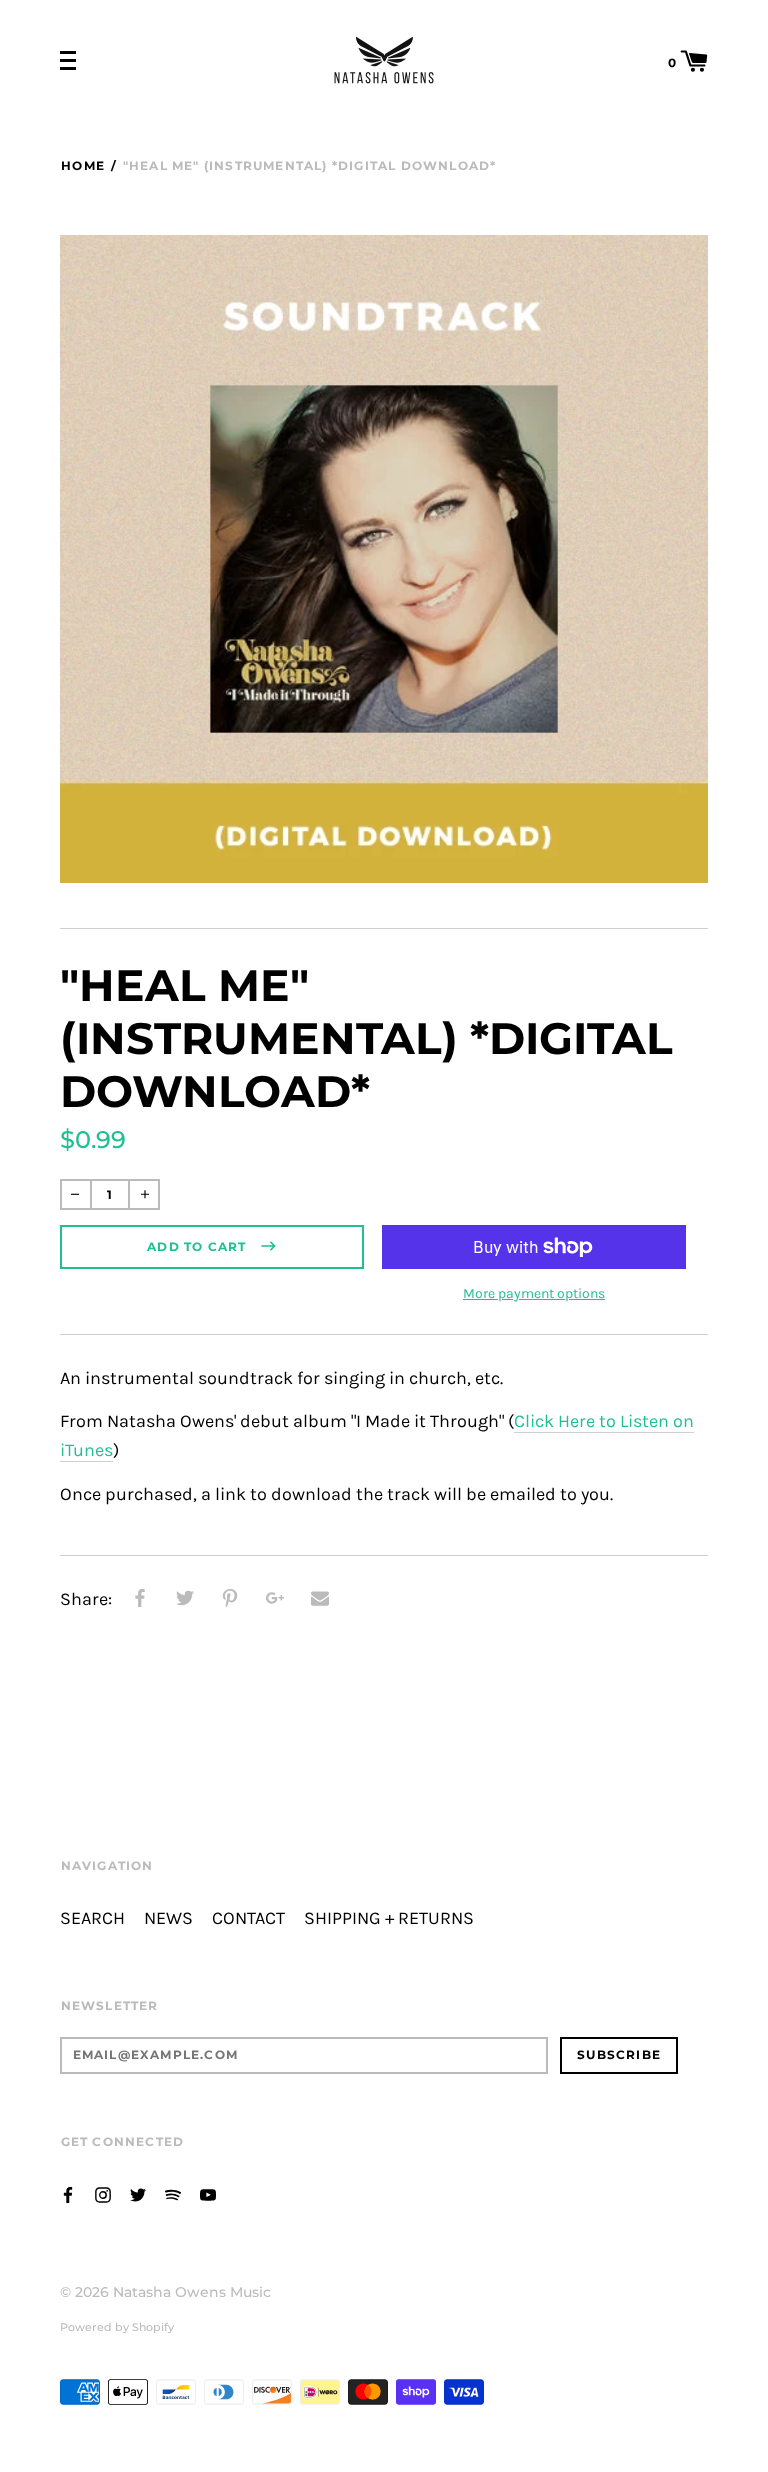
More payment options (534, 1293)
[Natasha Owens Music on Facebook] (68, 2193)
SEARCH (92, 1918)
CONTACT (248, 1918)
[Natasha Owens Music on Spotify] (173, 2193)
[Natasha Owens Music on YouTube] (208, 2193)
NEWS (168, 1918)
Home (83, 165)
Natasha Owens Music (192, 2292)
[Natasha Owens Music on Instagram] (103, 2193)
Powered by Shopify (117, 2327)
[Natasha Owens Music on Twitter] (138, 2193)
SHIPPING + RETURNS (389, 1918)
